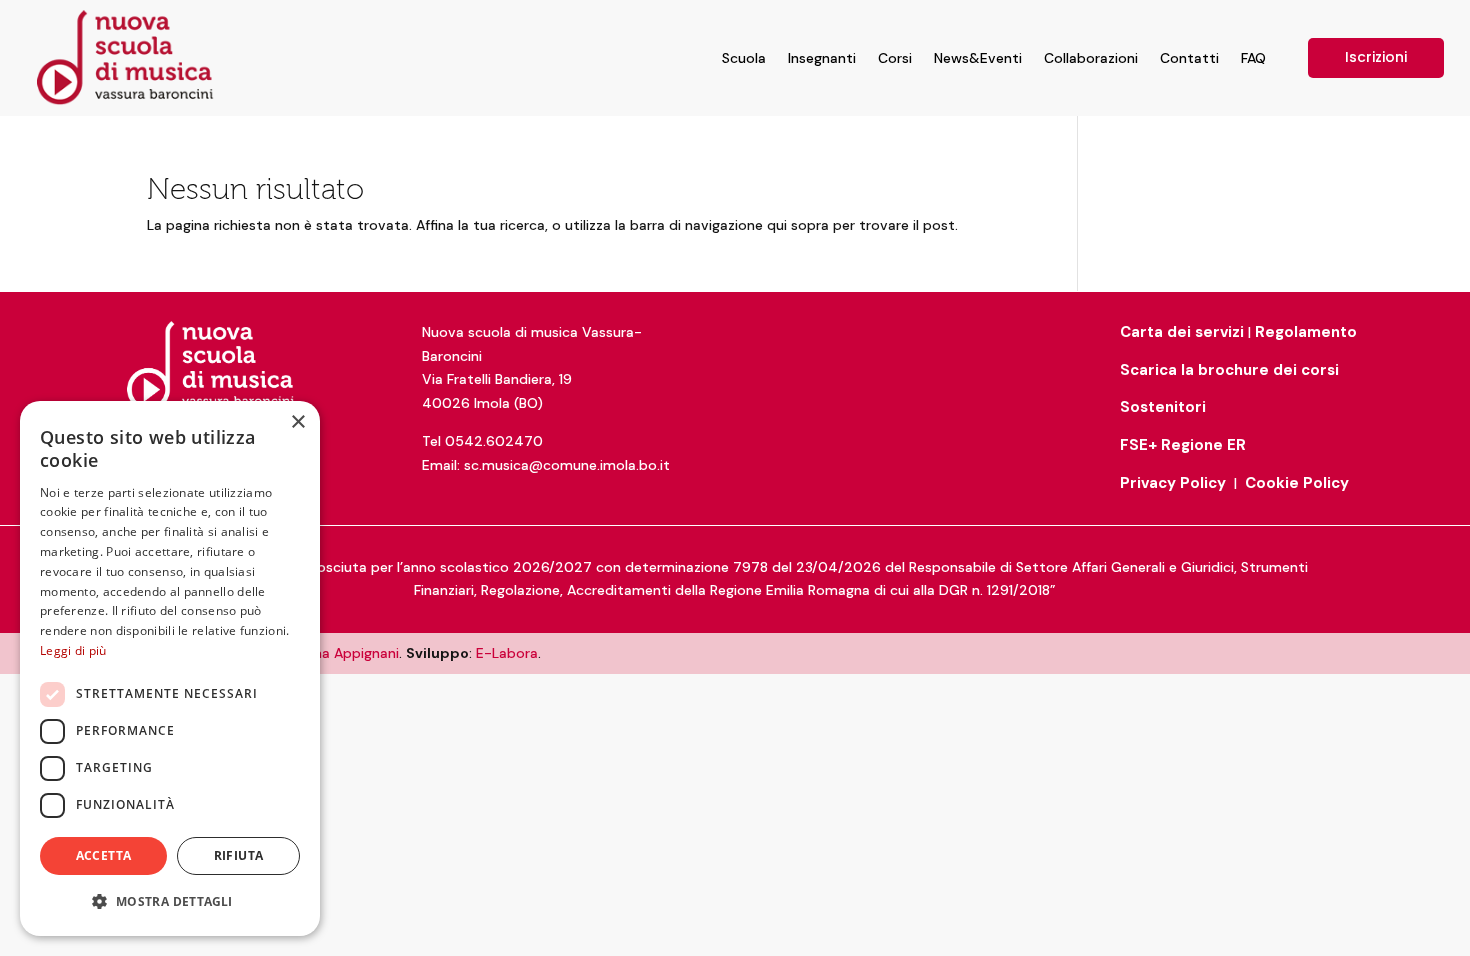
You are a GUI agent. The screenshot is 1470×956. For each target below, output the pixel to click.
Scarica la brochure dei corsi (1229, 370)
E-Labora (507, 653)
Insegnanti (822, 58)
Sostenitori (1163, 407)
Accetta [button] (104, 855)
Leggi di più (73, 650)
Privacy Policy (1173, 483)
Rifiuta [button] (239, 855)
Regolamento (1306, 332)
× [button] (297, 422)
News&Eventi (978, 58)
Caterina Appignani (336, 653)
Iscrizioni (1376, 57)
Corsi (895, 58)
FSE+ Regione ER (1183, 445)
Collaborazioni (1091, 58)
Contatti (1189, 58)
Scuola (744, 58)
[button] (170, 902)
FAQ (1253, 58)
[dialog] (170, 668)
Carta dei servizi (1182, 332)
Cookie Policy (1297, 483)
